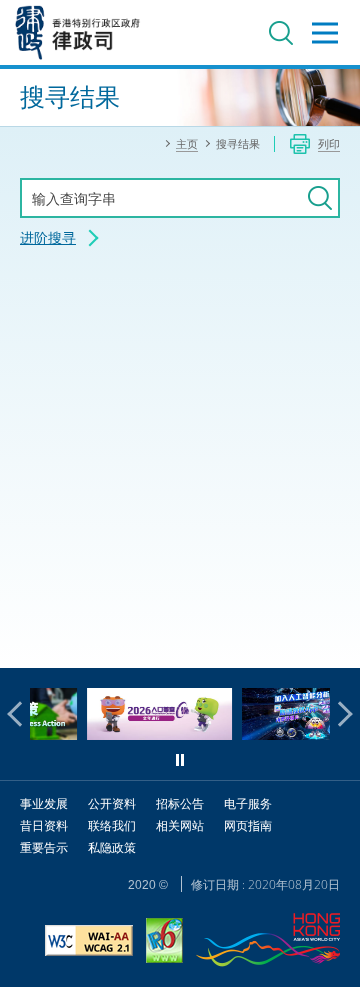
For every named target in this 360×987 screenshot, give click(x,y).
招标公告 (180, 803)
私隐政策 (112, 847)
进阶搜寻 (48, 237)
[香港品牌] (268, 942)
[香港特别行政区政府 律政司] (78, 32)
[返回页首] (333, 641)
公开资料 (112, 803)
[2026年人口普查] (141, 734)
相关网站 (180, 825)
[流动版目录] (325, 33)
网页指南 (248, 825)
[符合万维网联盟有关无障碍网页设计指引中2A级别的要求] (89, 943)
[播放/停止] (180, 760)
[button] (20, 714)
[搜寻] (320, 198)
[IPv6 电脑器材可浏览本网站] (164, 943)
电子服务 (248, 803)
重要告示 (44, 847)
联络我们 (112, 825)
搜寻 (281, 33)
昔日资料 (44, 825)
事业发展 (44, 803)
